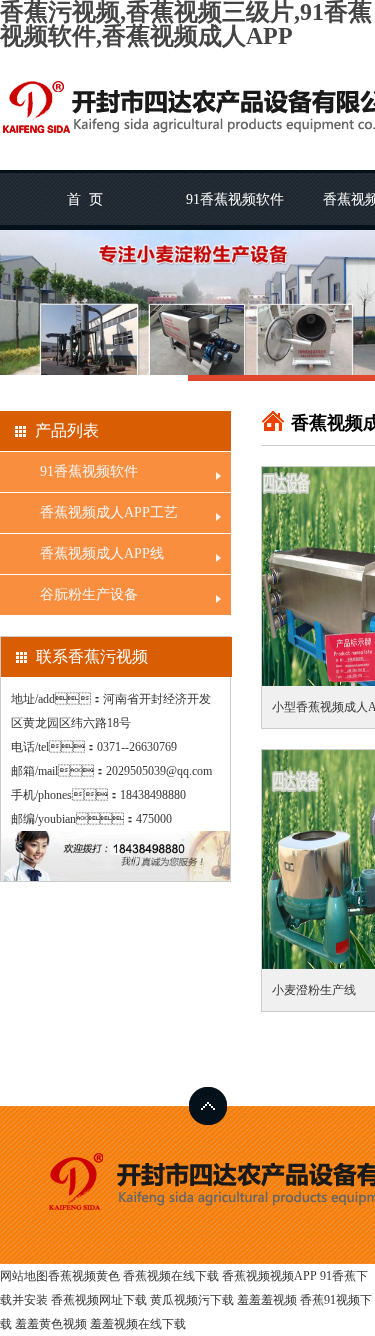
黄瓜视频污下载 (192, 1300)
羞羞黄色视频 (51, 1324)
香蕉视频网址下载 (99, 1300)
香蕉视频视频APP (269, 1276)
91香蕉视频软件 (235, 199)
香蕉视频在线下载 (171, 1276)
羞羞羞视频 (267, 1300)
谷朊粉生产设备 (89, 594)
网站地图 (24, 1276)
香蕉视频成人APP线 (102, 553)
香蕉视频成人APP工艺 (109, 512)
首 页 (85, 199)
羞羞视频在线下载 (138, 1324)
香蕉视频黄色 (84, 1276)
